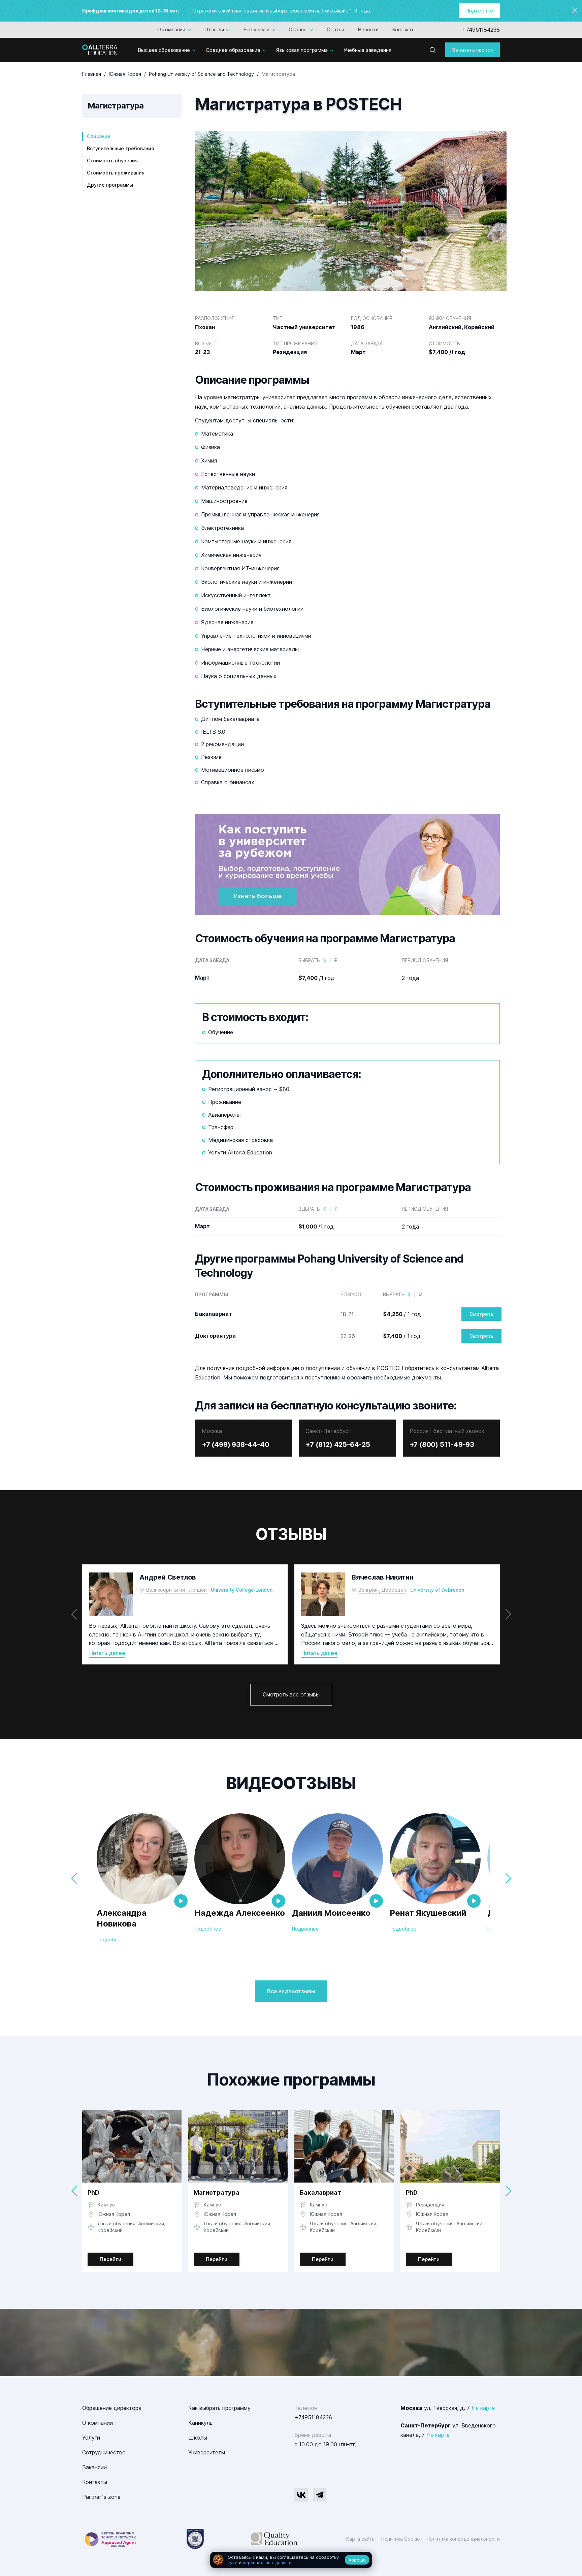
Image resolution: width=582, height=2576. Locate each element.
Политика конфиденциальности (463, 2539)
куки (233, 2563)
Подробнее (479, 11)
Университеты (207, 2452)
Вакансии (94, 2467)
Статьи (335, 29)
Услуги (91, 2438)
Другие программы (110, 185)
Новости (368, 29)
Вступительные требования (120, 148)
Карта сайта (360, 2539)
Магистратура (217, 2192)
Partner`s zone (101, 2497)
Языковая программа (302, 50)
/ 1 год (402, 1314)
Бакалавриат (320, 2192)
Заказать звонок (473, 50)
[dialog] (291, 2560)
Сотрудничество (104, 2452)
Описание (99, 136)
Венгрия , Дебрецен (382, 1590)
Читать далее (107, 1653)
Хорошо (357, 2560)
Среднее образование (233, 50)
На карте (483, 2408)
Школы (198, 2438)
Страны (298, 29)
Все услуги (256, 29)
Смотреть (481, 1314)
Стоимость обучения (112, 161)
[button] (508, 1614)
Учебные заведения (367, 50)
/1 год (316, 978)
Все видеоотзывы (291, 1991)
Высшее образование (164, 50)
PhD (93, 2192)
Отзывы (214, 29)
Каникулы (201, 2423)
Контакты (404, 29)
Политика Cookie (401, 2539)
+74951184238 (481, 30)
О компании (171, 29)
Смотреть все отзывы (291, 1694)
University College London (242, 1590)
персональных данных (267, 2563)
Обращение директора (112, 2408)
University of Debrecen (437, 1590)
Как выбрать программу (219, 2408)
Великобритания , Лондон (176, 1590)
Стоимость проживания (116, 173)
